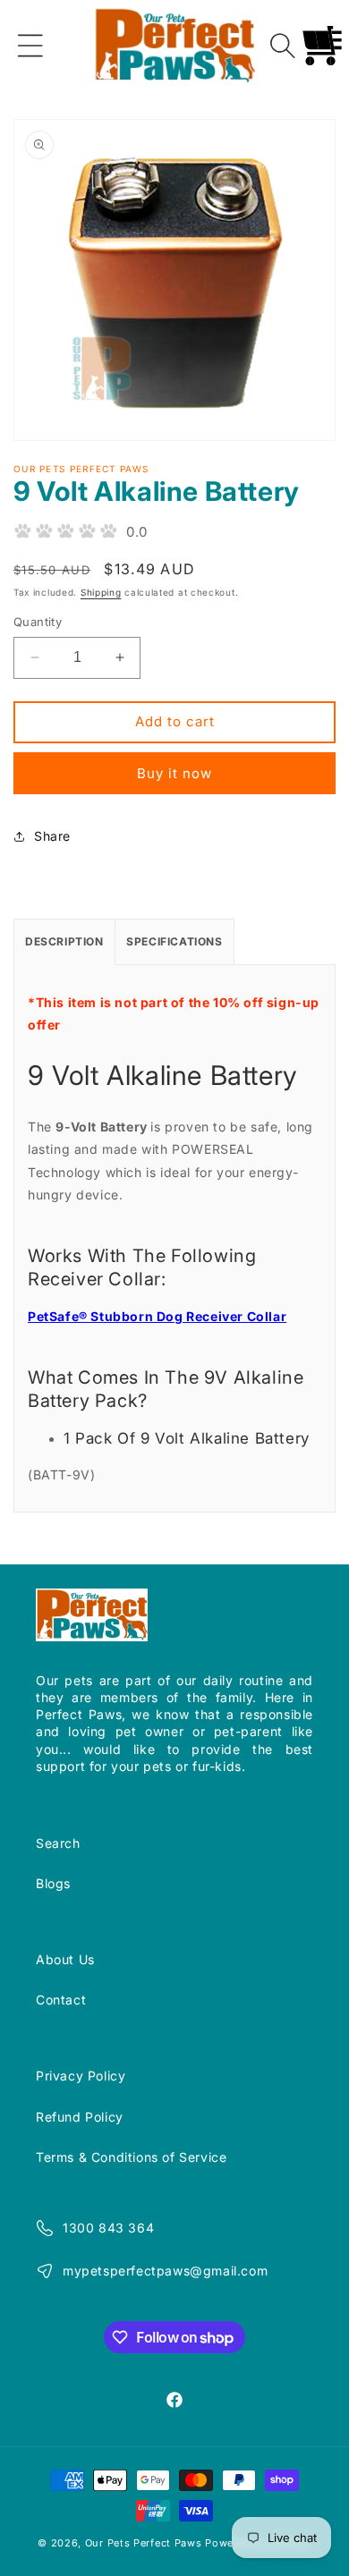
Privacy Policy (81, 2076)
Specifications (174, 941)
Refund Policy (80, 2117)
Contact (61, 2000)
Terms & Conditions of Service (131, 2157)
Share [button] (52, 836)
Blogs (53, 1883)
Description (64, 941)
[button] (30, 46)
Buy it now (174, 773)
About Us (65, 1959)
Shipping (101, 592)
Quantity (38, 622)
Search (58, 1843)
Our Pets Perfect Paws (144, 2543)
